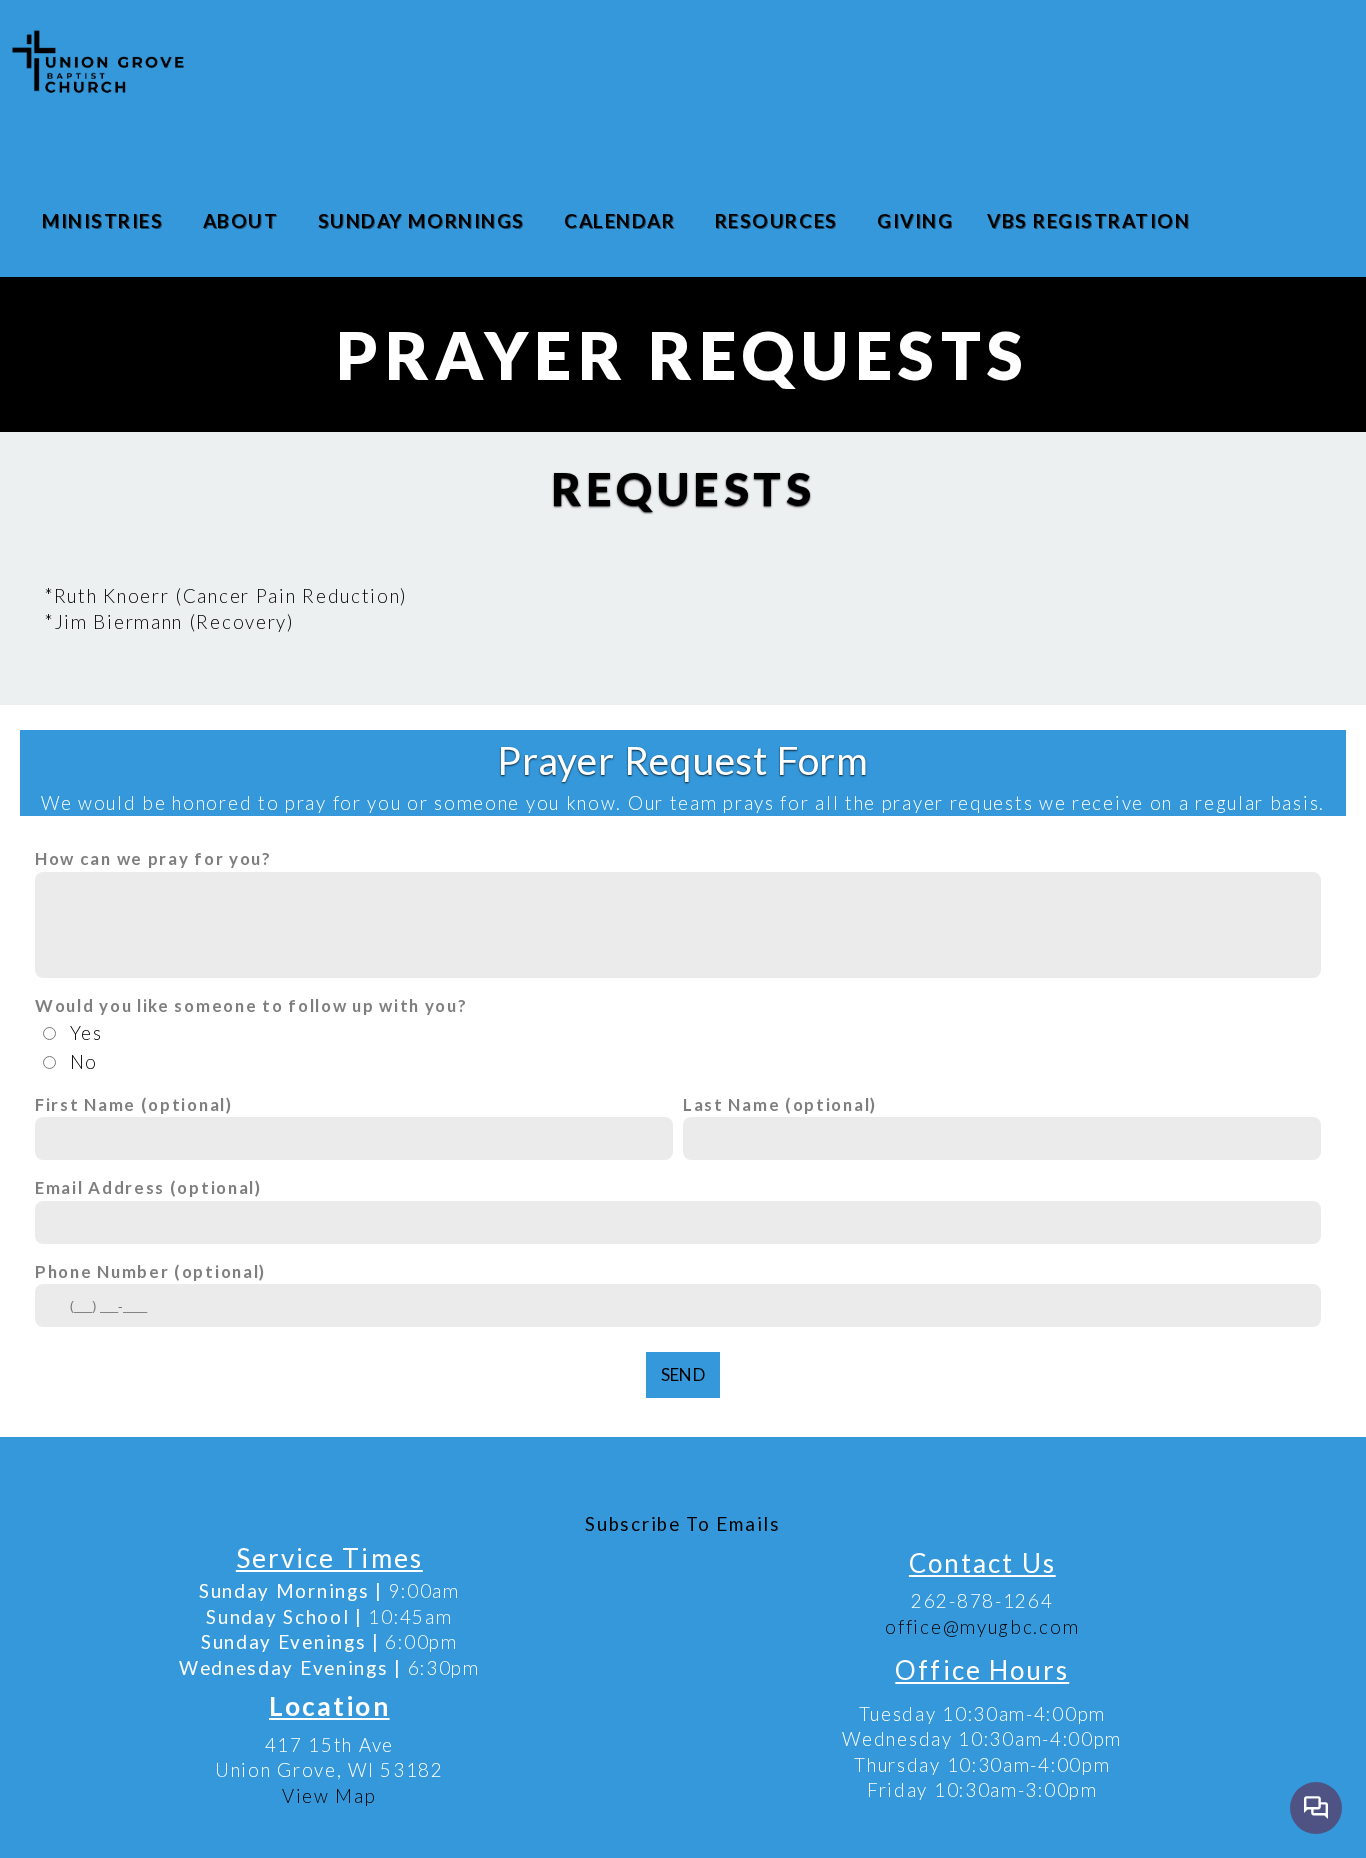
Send (683, 1374)
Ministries (105, 220)
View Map (329, 1796)
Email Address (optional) (148, 1187)
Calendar (622, 220)
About (243, 220)
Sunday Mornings (424, 220)
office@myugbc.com (982, 1627)
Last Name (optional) (780, 1104)
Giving (915, 220)
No (84, 1062)
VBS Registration (1088, 220)
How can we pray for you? (153, 858)
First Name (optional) (134, 1104)
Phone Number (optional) (150, 1271)
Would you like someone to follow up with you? (251, 1005)
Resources (779, 220)
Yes (86, 1033)
